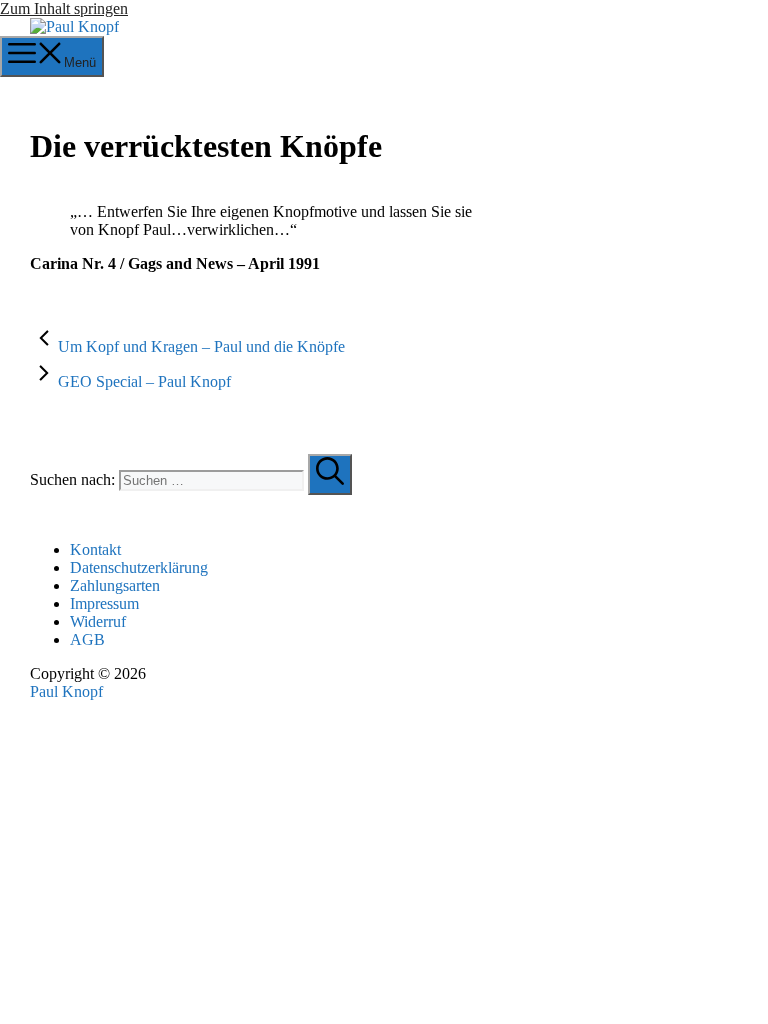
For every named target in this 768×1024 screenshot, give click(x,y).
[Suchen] (330, 474)
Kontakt (95, 549)
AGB (87, 639)
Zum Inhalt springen (64, 8)
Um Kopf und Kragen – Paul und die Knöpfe (201, 346)
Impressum (104, 603)
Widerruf (98, 621)
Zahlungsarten (115, 585)
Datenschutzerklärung (139, 567)
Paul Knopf (66, 691)
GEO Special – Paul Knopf (144, 381)
